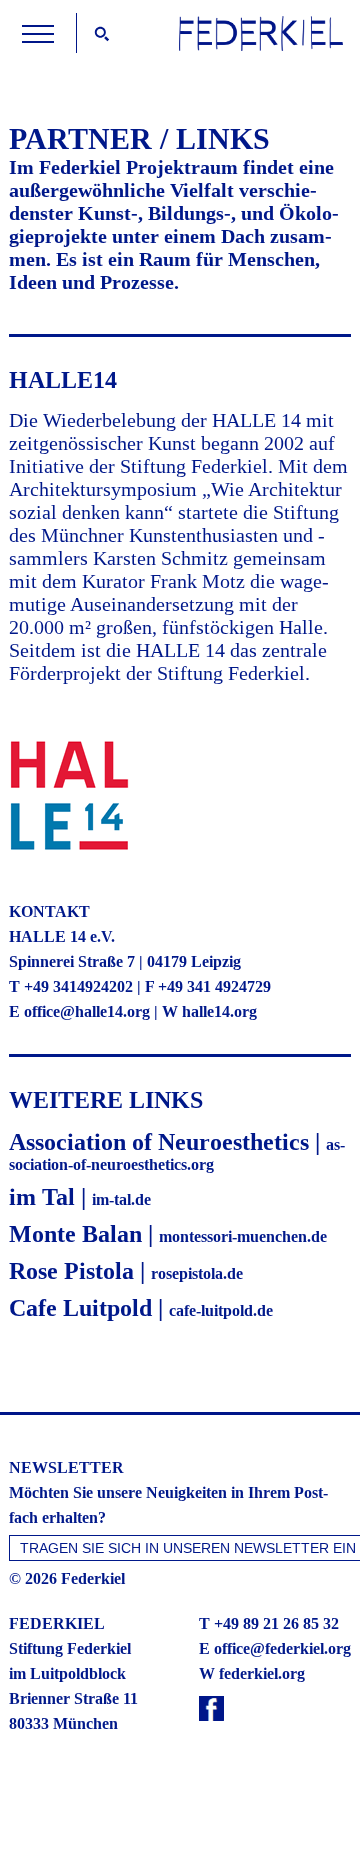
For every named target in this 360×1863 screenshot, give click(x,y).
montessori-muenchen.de (243, 1236)
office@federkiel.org (282, 1648)
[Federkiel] (261, 45)
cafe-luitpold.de (221, 1310)
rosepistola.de (197, 1273)
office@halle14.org (87, 1011)
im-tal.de (121, 1199)
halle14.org (219, 1011)
